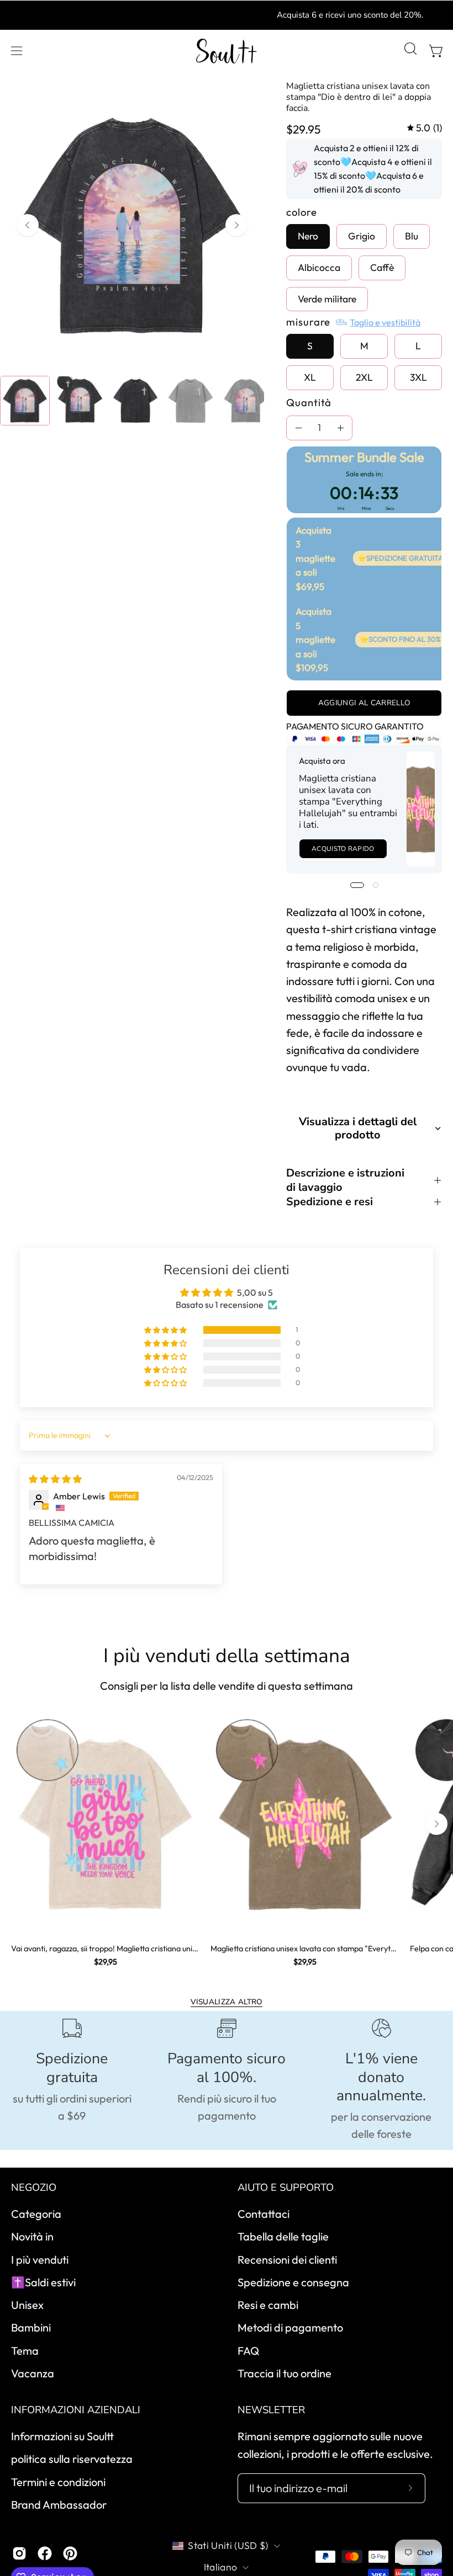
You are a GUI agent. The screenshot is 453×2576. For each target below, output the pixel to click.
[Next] (436, 1824)
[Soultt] (227, 51)
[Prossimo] (236, 225)
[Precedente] (28, 225)
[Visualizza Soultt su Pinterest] (70, 2553)
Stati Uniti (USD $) (228, 2545)
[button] (409, 51)
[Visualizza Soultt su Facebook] (45, 2553)
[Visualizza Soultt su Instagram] (19, 2553)
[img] (425, 128)
